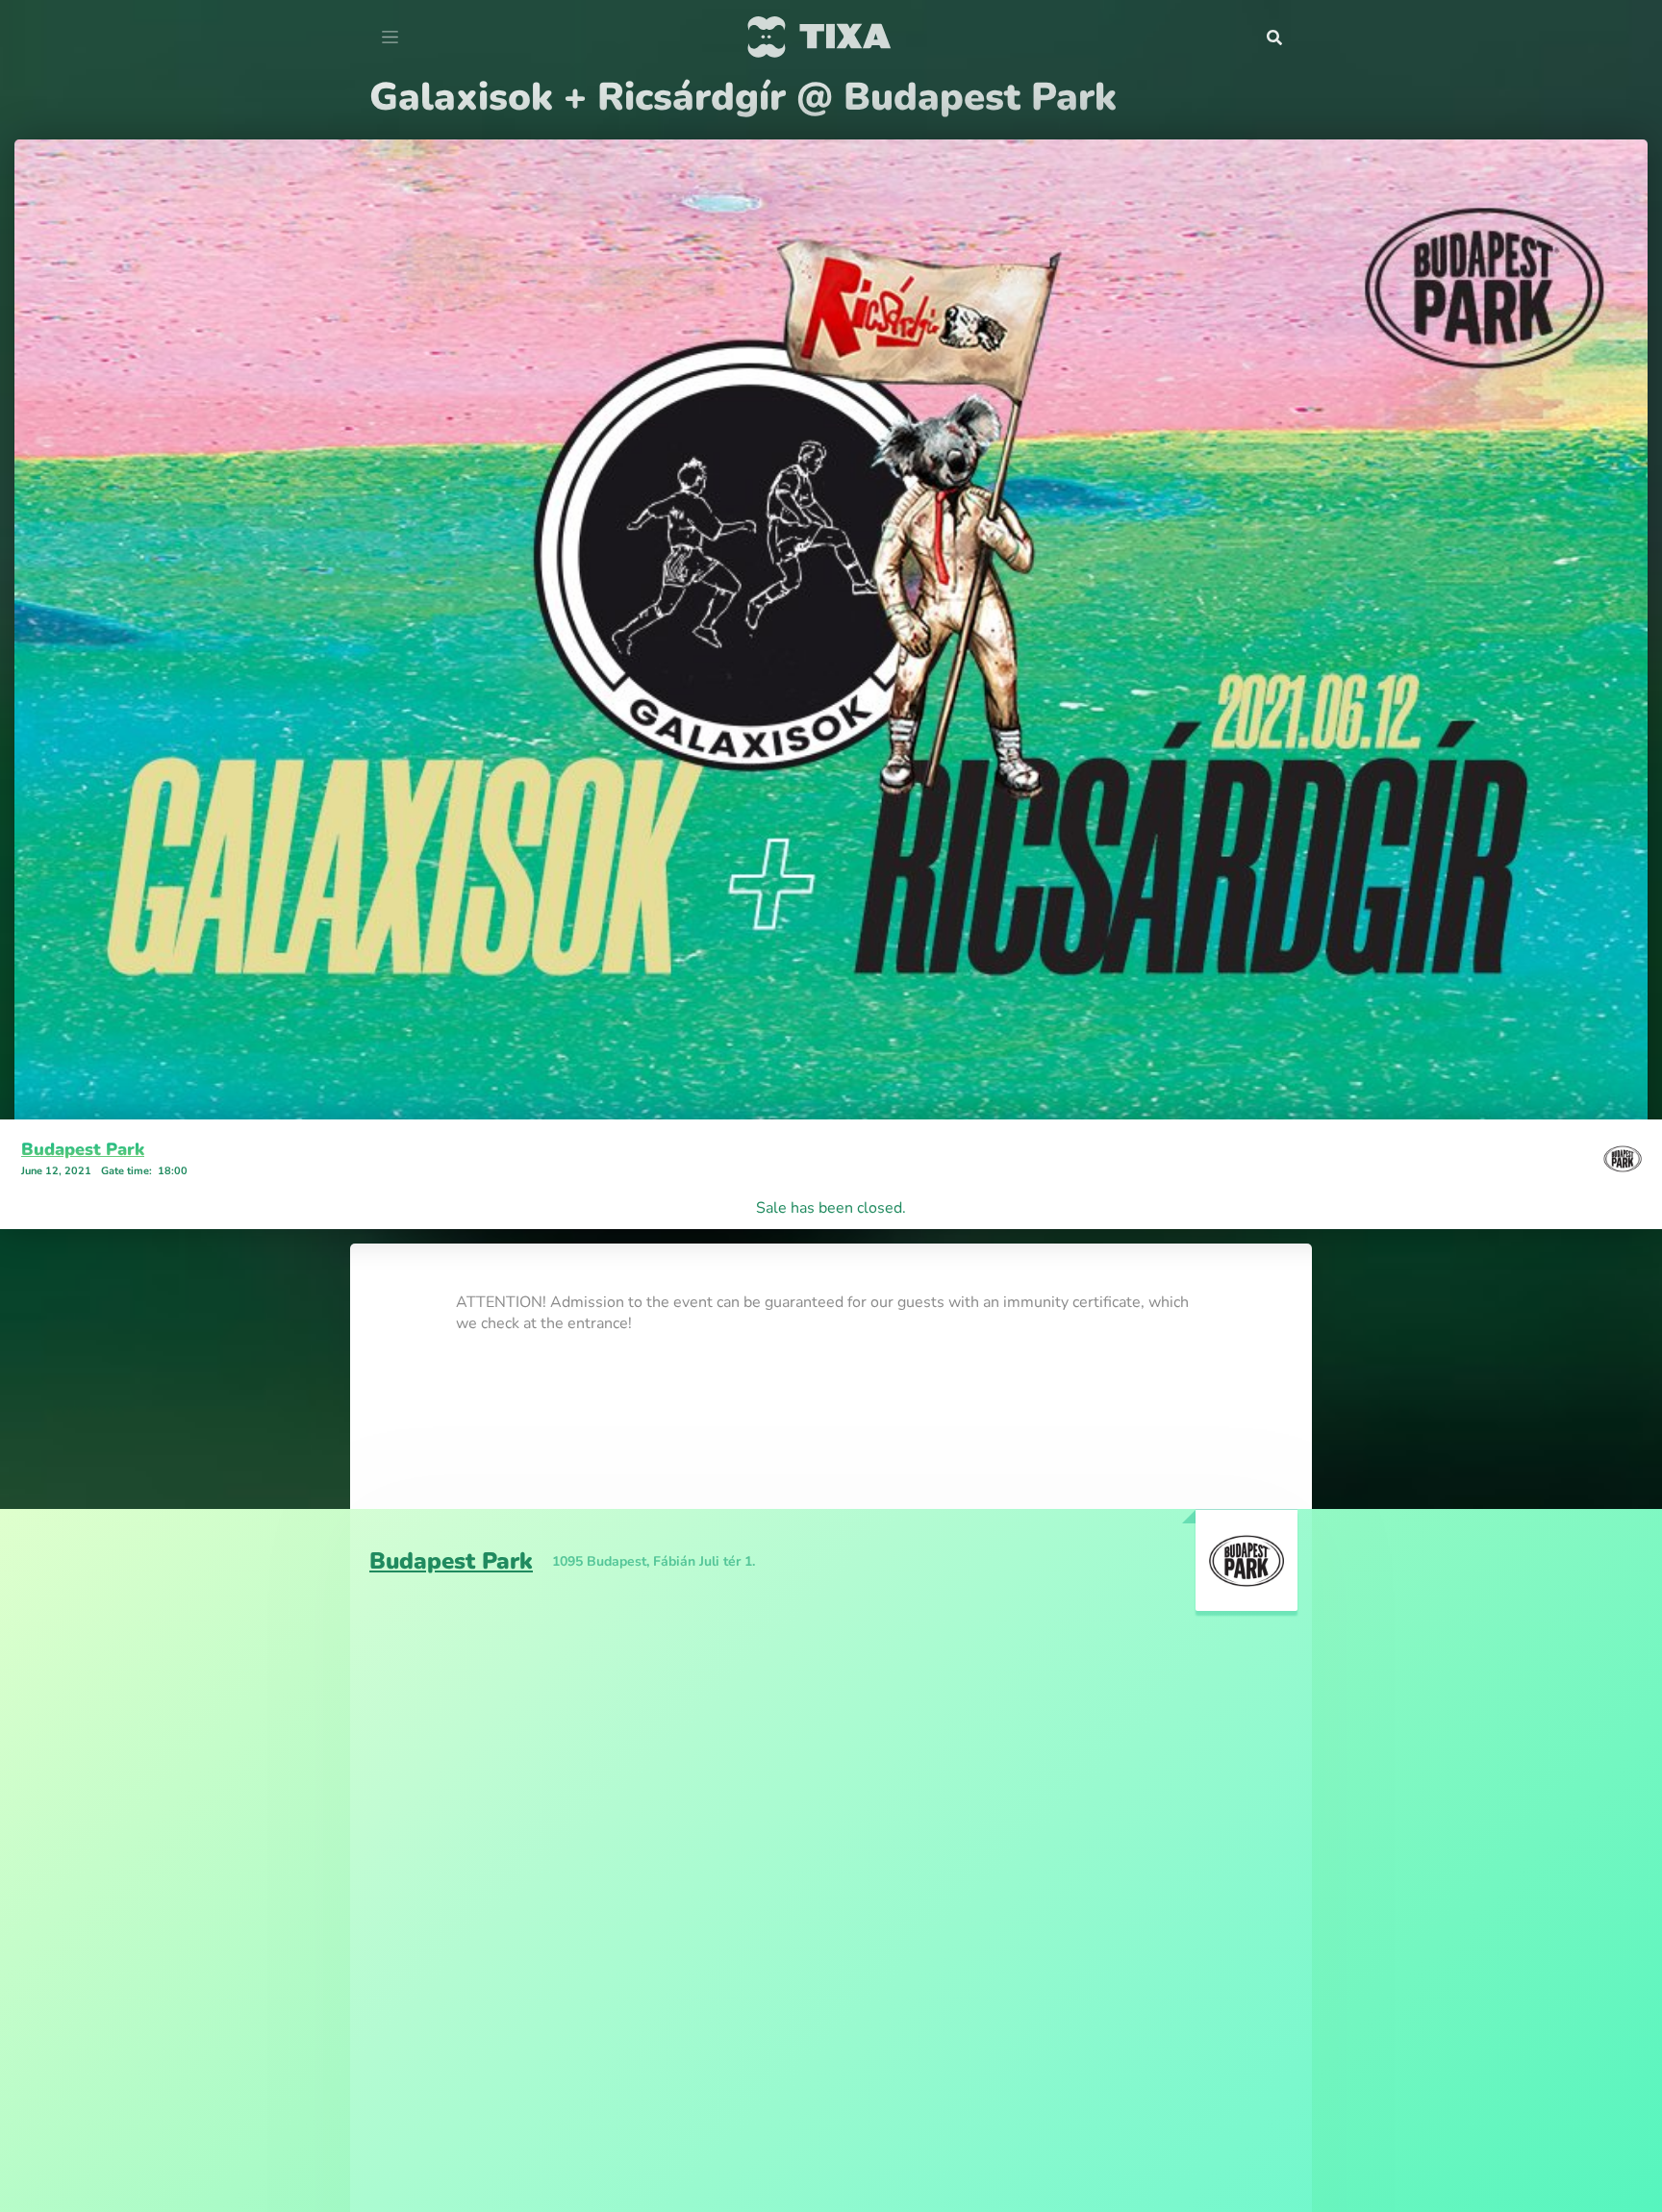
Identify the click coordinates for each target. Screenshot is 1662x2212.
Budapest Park (83, 1149)
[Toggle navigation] (390, 38)
